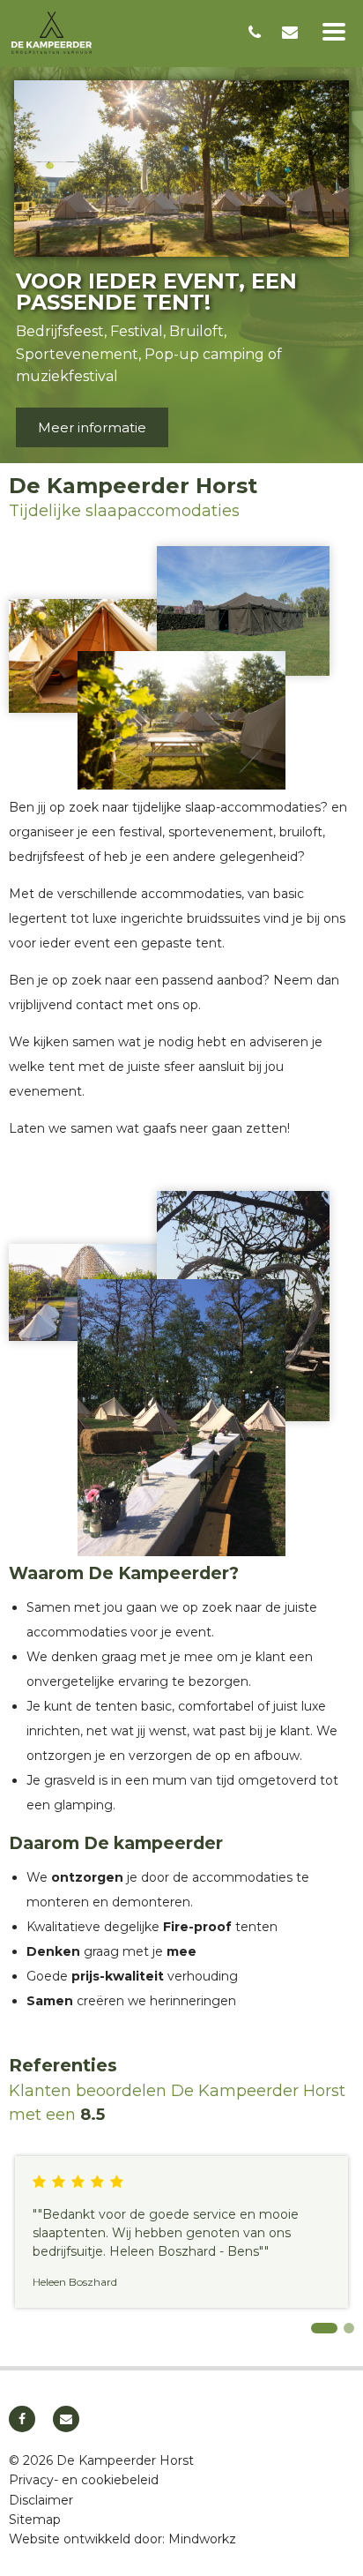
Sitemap (35, 2520)
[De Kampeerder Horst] (122, 33)
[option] (181, 257)
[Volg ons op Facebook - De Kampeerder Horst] (22, 2419)
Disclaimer (41, 2500)
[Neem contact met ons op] (292, 33)
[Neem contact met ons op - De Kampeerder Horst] (66, 2419)
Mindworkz (202, 2539)
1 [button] (324, 2328)
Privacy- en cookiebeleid (84, 2480)
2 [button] (349, 2328)
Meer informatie (92, 427)
